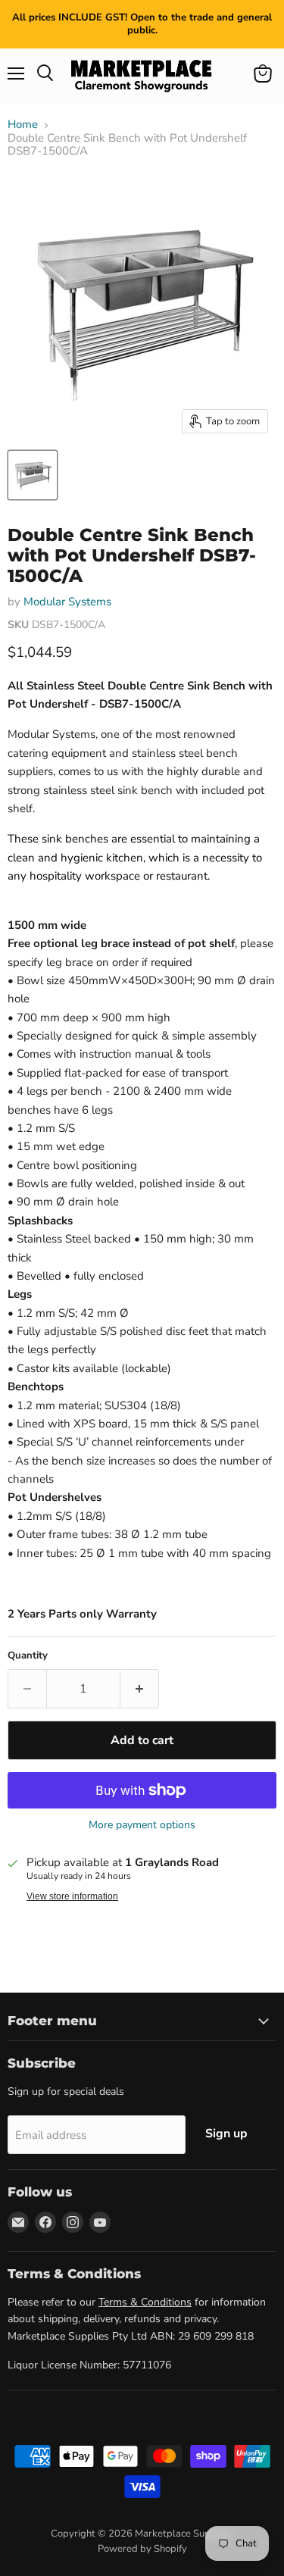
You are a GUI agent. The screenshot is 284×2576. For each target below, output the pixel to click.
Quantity (28, 1656)
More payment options (142, 1825)
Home (23, 125)
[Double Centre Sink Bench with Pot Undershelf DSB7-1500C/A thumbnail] (33, 475)
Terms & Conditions (145, 2302)
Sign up (226, 2134)
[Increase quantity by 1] (140, 1689)
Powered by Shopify (142, 2549)
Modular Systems (67, 602)
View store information (72, 1896)
